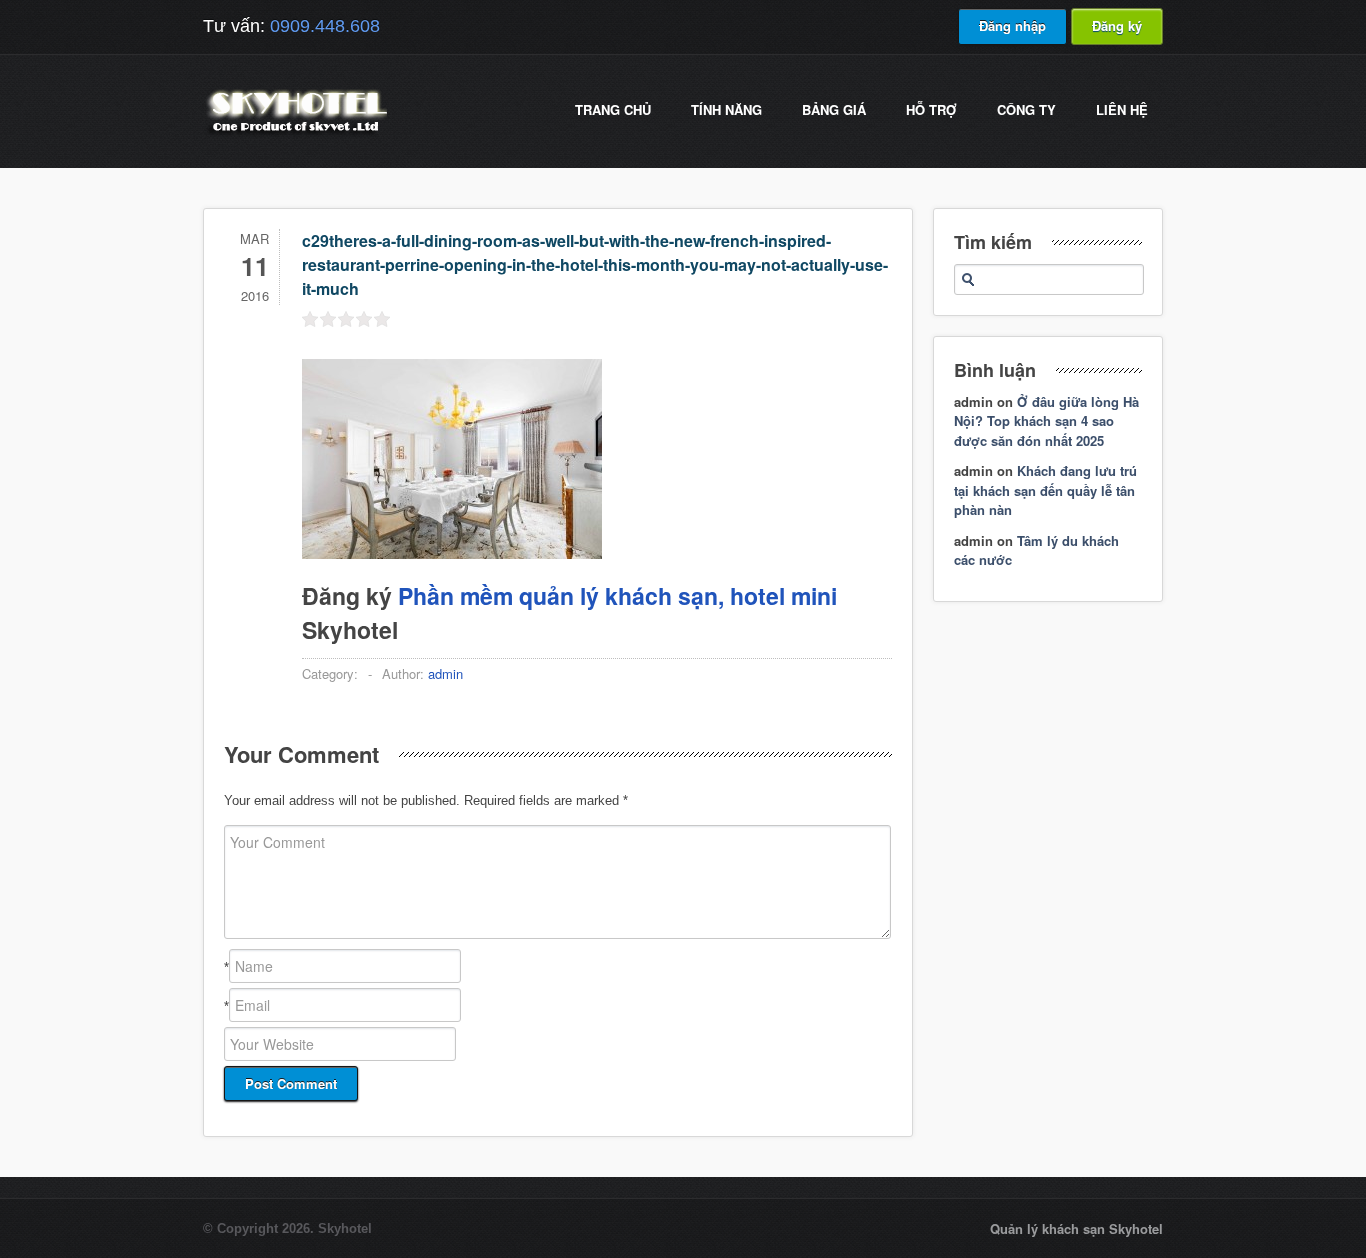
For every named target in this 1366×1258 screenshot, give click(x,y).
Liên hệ (1122, 109)
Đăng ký (1117, 25)
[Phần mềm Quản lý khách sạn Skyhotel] (295, 134)
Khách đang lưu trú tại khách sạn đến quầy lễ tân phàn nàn (1045, 490)
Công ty (1026, 109)
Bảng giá (834, 109)
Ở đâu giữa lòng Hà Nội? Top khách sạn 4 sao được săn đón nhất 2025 (1046, 421)
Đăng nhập (1012, 25)
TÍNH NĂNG (726, 109)
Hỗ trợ (931, 109)
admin (445, 673)
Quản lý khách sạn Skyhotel (1076, 1228)
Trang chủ (613, 109)
